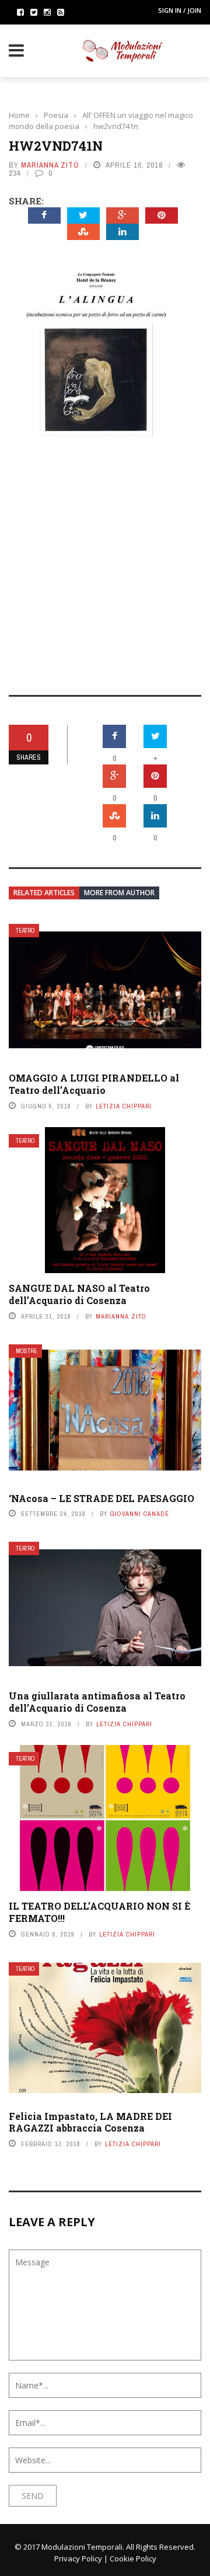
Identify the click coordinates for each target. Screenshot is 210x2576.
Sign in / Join (180, 10)
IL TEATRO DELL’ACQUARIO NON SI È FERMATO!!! (99, 1912)
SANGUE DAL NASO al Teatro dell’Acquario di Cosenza (79, 1294)
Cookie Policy (133, 2558)
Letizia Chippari (124, 1106)
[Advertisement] (105, 557)
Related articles (44, 893)
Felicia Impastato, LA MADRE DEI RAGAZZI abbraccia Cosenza (90, 2122)
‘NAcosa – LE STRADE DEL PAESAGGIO (101, 1498)
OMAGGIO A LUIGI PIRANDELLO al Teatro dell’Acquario (94, 1084)
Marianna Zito (50, 165)
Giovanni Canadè (140, 1514)
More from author (119, 893)
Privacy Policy (78, 2558)
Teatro (25, 931)
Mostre (27, 1351)
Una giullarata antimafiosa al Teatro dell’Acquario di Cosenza (97, 1702)
